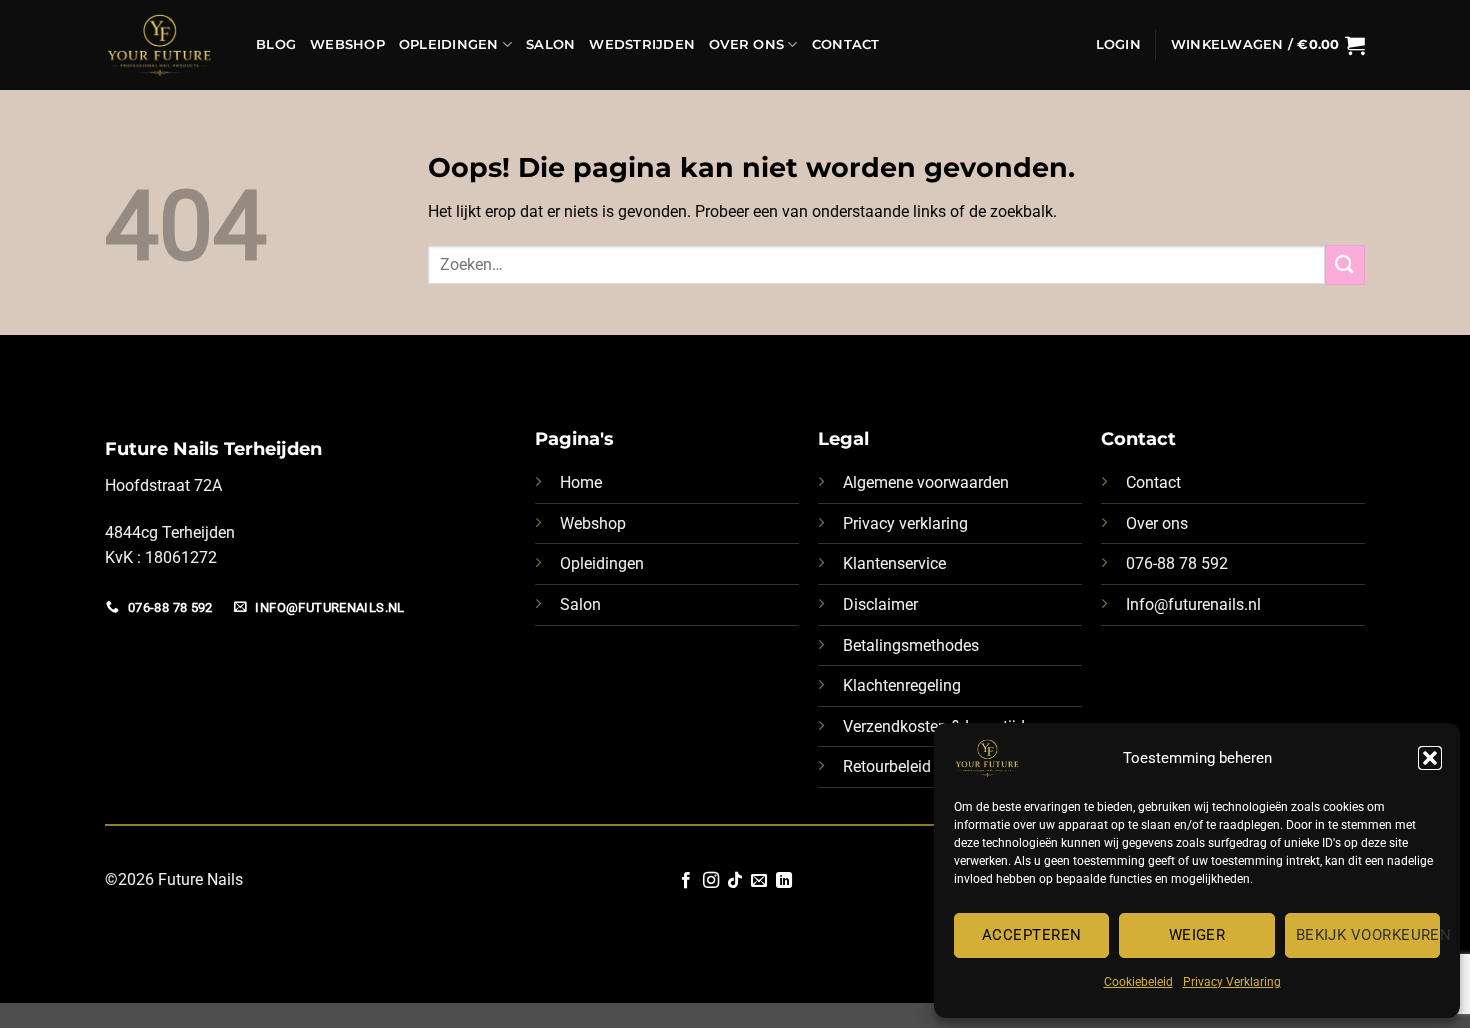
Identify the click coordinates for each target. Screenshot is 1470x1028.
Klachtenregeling (902, 685)
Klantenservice (894, 563)
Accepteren (1032, 935)
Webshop (347, 44)
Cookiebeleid (1138, 982)
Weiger (1197, 935)
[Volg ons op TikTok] (735, 881)
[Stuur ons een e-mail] (759, 881)
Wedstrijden (642, 44)
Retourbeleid (887, 766)
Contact (846, 44)
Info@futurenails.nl (1193, 604)
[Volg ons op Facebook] (686, 881)
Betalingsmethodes (911, 645)
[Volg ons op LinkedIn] (784, 881)
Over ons (1157, 523)
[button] (1430, 758)
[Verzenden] (1345, 264)
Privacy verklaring (905, 523)
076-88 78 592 (1177, 563)
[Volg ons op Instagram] (710, 881)
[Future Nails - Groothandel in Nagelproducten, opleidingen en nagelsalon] (165, 45)
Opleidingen (449, 44)
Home (581, 482)
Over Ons (746, 44)
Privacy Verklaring (1232, 982)
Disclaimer (880, 604)
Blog (276, 44)
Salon (550, 44)
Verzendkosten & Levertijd (934, 726)
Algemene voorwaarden (926, 482)
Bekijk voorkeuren (1368, 935)
